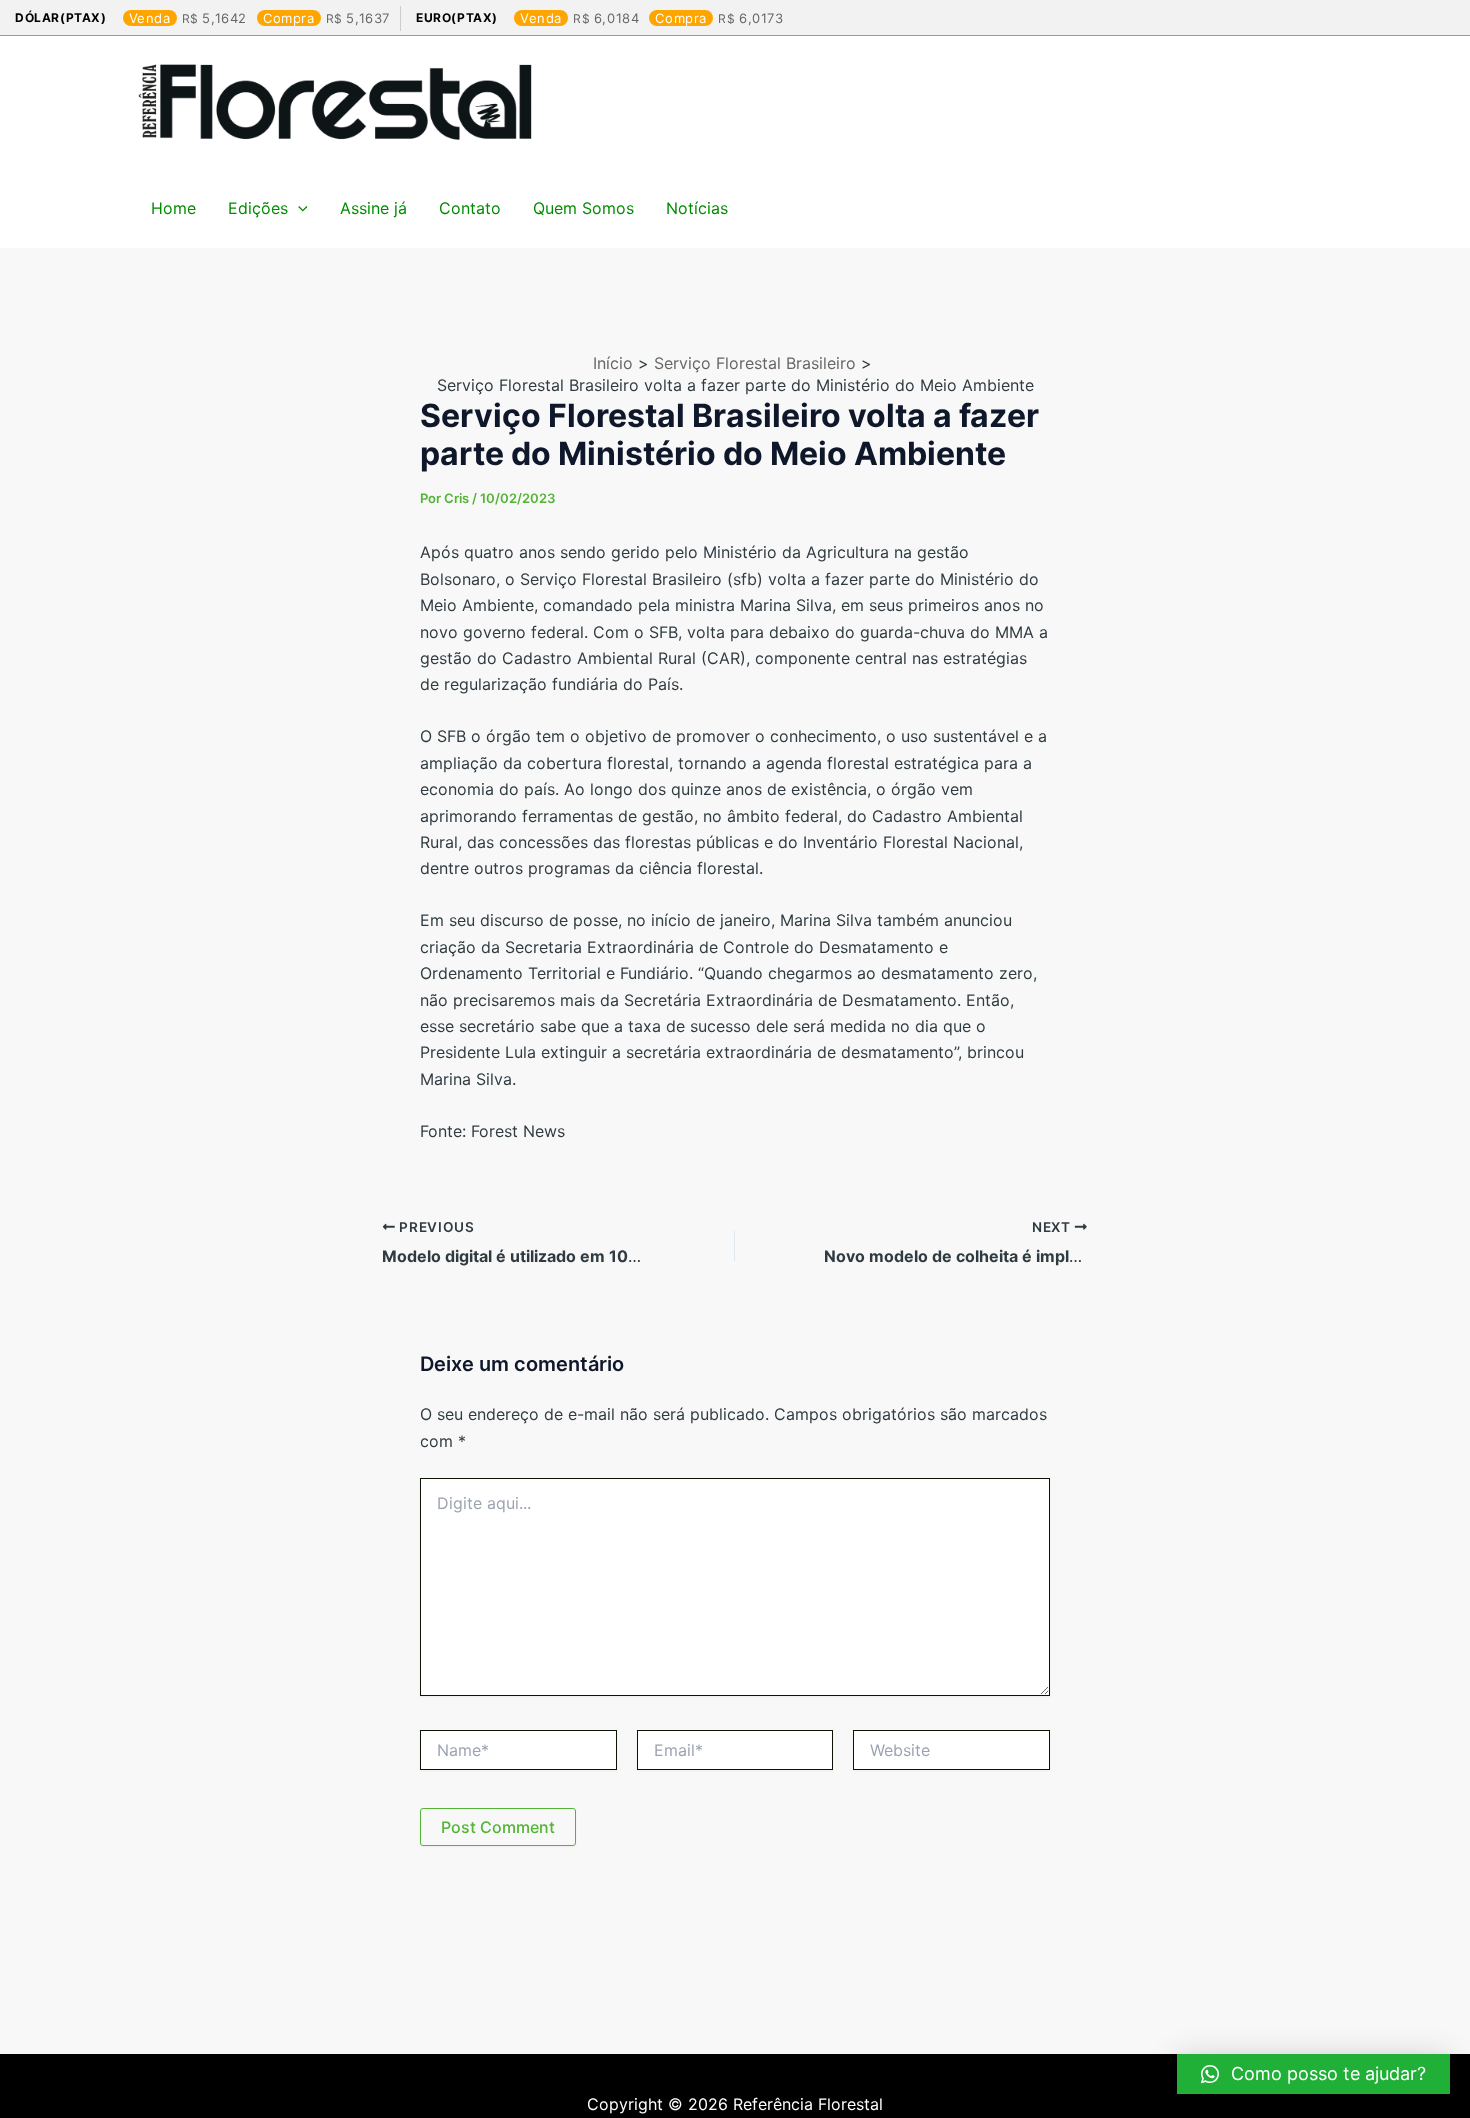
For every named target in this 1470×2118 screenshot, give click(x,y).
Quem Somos (583, 208)
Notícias (697, 208)
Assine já (373, 208)
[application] (298, 208)
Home (173, 208)
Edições (258, 208)
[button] (1313, 2074)
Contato (470, 208)
